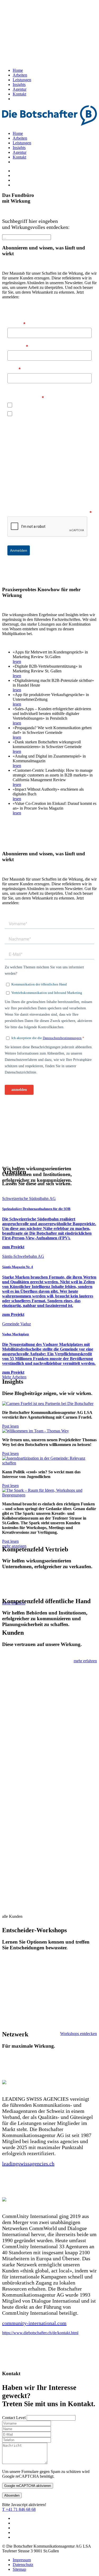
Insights (19, 85)
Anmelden (19, 550)
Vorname (16, 324)
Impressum (22, 2560)
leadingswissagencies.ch (28, 2164)
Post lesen (10, 1426)
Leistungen (22, 80)
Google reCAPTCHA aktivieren (28, 2486)
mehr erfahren (85, 1661)
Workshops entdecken (79, 2034)
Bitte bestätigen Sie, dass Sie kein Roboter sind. (49, 512)
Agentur (20, 89)
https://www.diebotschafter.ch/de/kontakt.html (40, 2333)
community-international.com (34, 2323)
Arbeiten (20, 75)
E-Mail (14, 369)
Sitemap (19, 2569)
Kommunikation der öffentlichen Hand (45, 405)
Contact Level (14, 2418)
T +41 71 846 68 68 (19, 2509)
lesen (17, 661)
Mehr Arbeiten (14, 1377)
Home (18, 70)
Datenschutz (23, 2565)
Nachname (18, 346)
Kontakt (19, 94)
